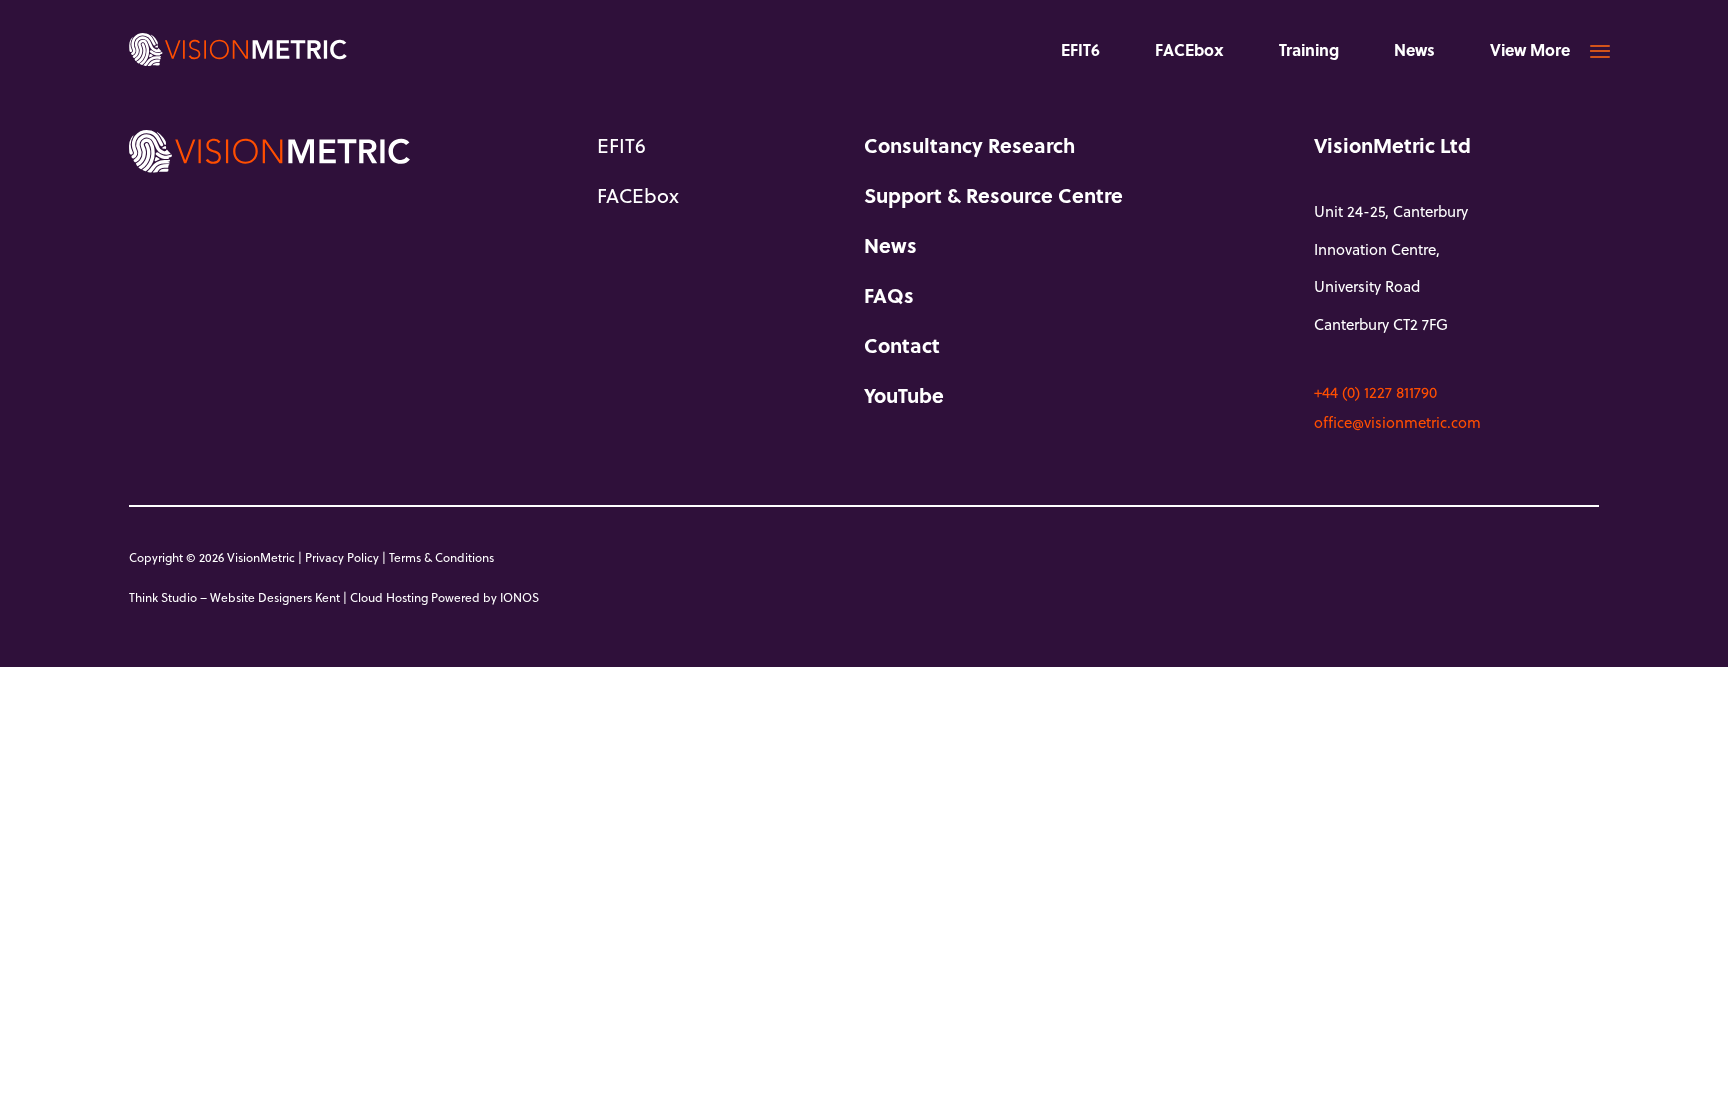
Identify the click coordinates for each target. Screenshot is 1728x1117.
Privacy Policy (342, 557)
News (1414, 49)
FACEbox (1189, 49)
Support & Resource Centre (993, 195)
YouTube (904, 395)
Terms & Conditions (441, 557)
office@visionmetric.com (1397, 422)
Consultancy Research (969, 145)
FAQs (889, 295)
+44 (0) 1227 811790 (1375, 392)
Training (1309, 49)
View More (1530, 49)
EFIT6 (1080, 49)
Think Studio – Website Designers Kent (234, 597)
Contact (902, 345)
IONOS (519, 597)
